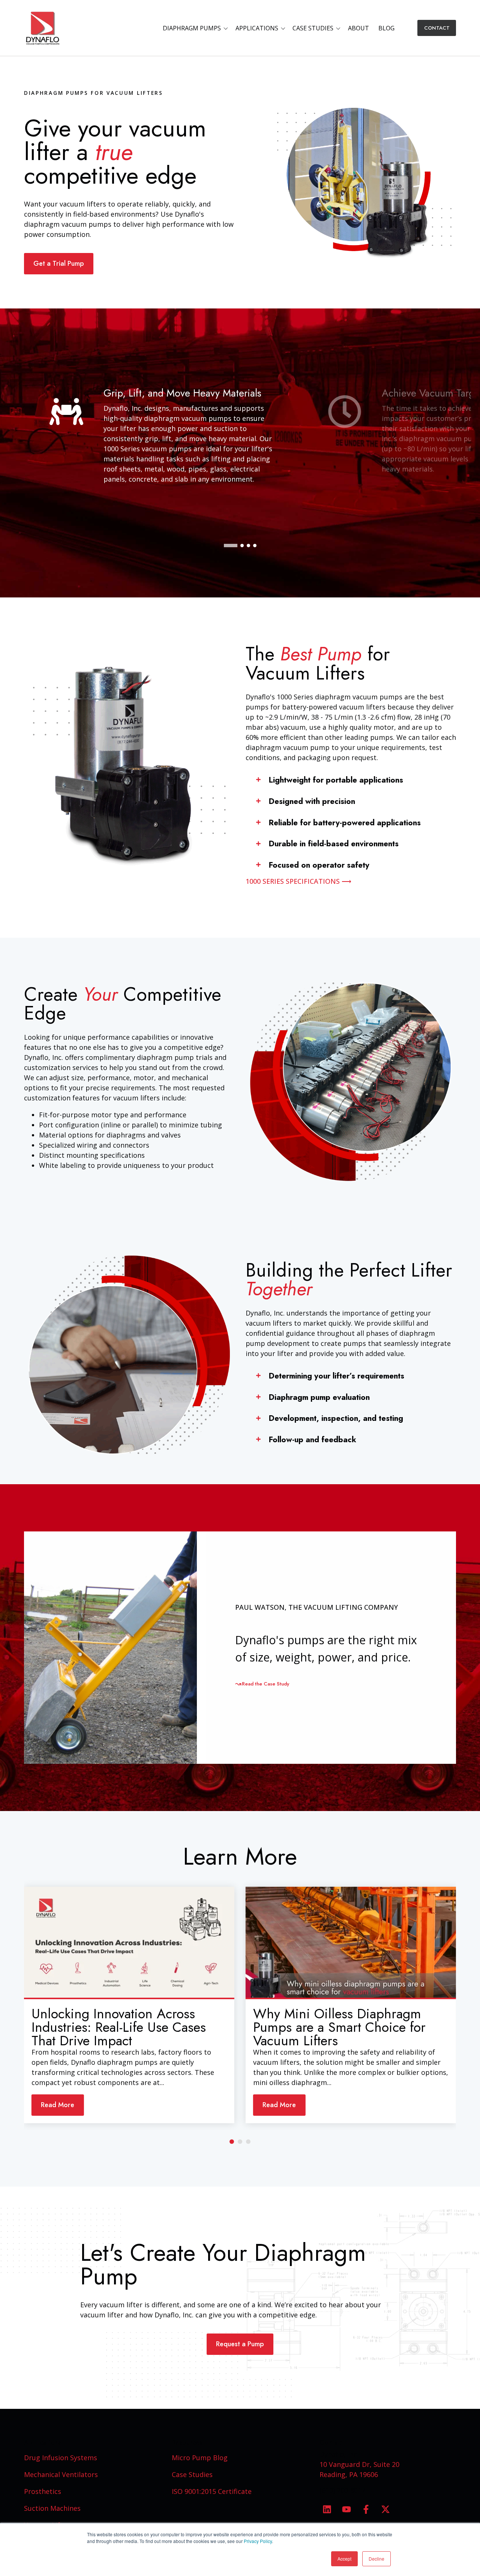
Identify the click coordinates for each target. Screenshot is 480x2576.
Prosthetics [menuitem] (43, 2491)
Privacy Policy (258, 2541)
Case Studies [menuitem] (192, 2474)
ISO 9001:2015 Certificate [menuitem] (212, 2491)
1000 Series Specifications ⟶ (298, 881)
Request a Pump (240, 2344)
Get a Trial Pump (59, 263)
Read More (58, 2105)
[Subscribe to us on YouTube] (346, 2509)
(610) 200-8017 (342, 2490)
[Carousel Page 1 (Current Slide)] (232, 2142)
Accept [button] (344, 2559)
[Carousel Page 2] (240, 2142)
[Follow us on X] (385, 2509)
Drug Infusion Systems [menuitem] (61, 2458)
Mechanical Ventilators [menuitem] (61, 2474)
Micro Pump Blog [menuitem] (200, 2458)
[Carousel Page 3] (248, 2142)
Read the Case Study (265, 1684)
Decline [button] (376, 2559)
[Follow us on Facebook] (366, 2509)
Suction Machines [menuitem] (52, 2508)
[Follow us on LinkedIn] (327, 2509)
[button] (197, 28)
